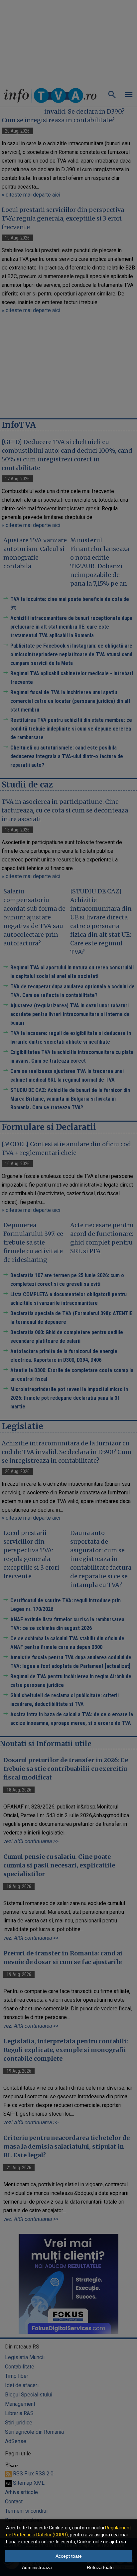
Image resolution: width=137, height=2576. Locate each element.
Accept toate (69, 2556)
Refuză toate (100, 2567)
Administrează (37, 2567)
